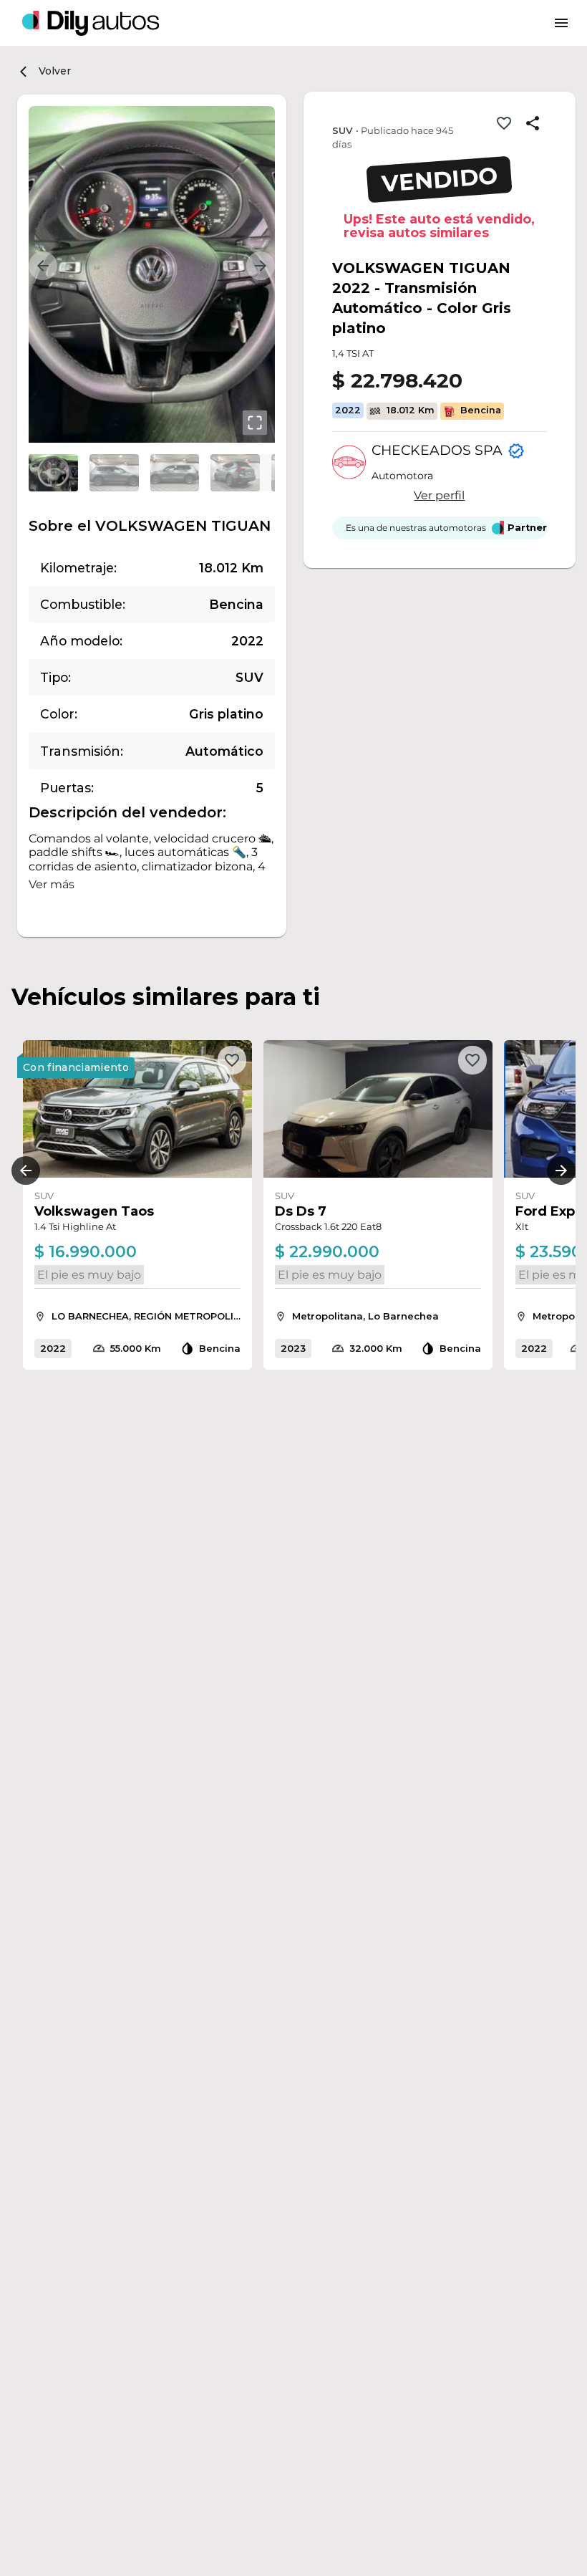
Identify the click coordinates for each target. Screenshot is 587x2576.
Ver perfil (439, 495)
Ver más (52, 884)
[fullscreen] (255, 423)
